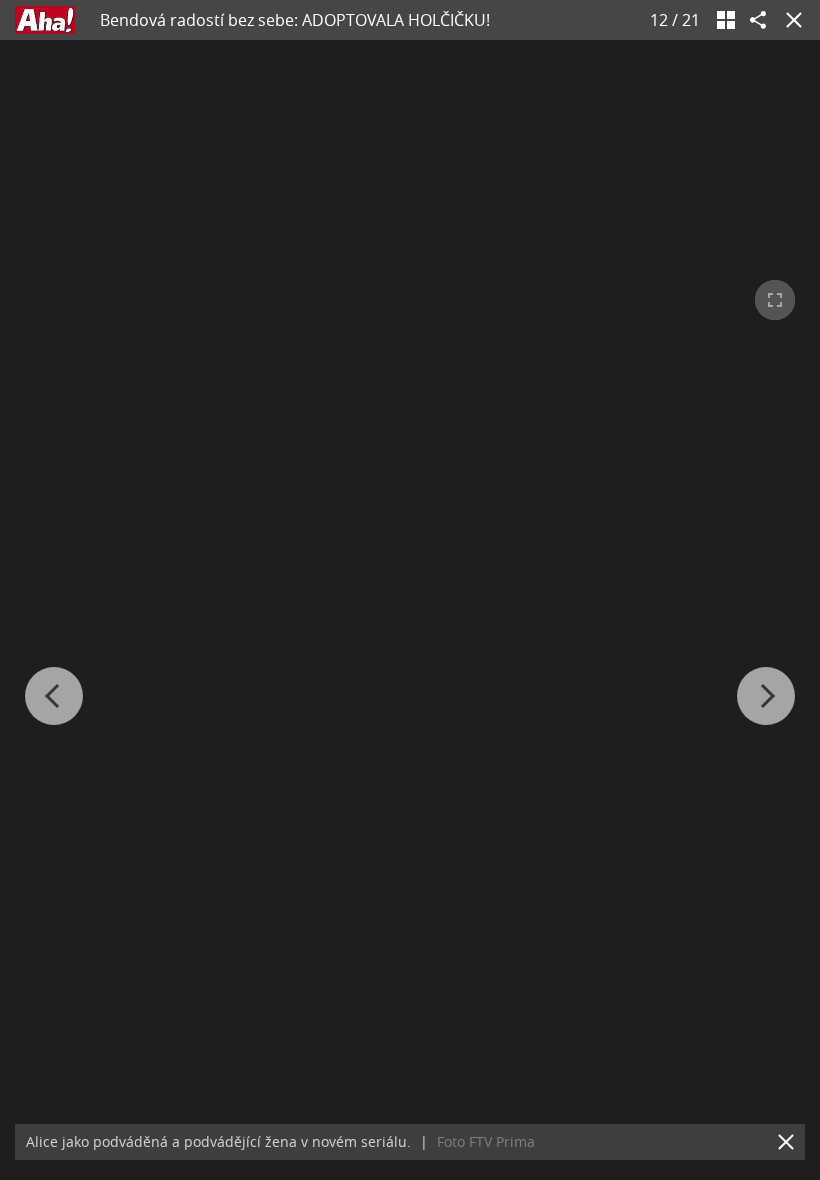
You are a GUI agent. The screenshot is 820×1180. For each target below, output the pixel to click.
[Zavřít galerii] (790, 20)
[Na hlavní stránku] (45, 20)
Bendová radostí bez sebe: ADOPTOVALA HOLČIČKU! (295, 20)
